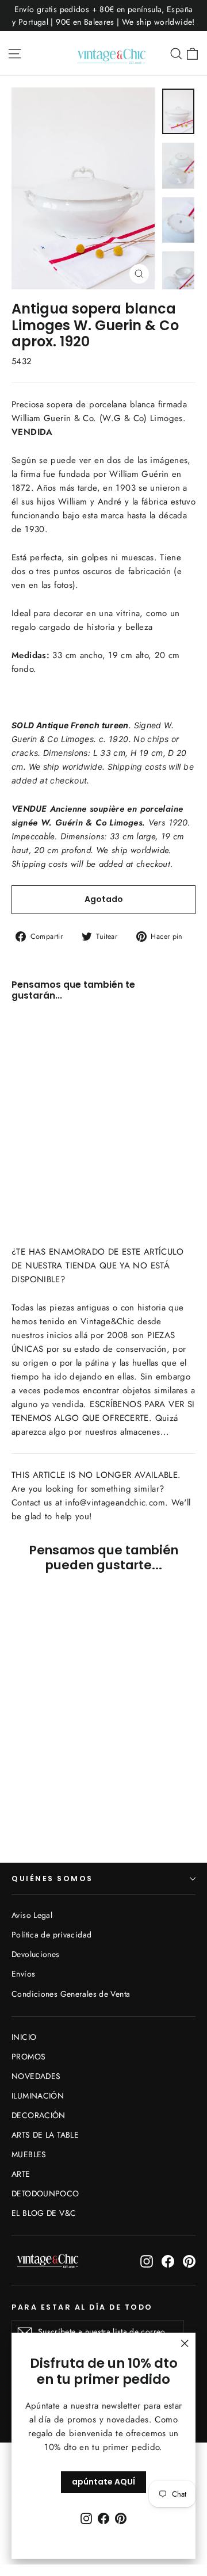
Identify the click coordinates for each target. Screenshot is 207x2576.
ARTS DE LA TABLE (45, 2135)
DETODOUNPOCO (45, 2193)
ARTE (21, 2174)
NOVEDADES (36, 2076)
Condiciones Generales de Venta (71, 1994)
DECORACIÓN (39, 2115)
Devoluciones (36, 1954)
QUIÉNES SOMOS (52, 1879)
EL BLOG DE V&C (44, 2213)
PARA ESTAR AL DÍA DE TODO (82, 2307)
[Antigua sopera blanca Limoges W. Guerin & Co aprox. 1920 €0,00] (42, 1089)
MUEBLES (29, 2154)
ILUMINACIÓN (38, 2096)
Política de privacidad (51, 1935)
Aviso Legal (32, 1915)
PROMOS (28, 2057)
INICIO (24, 2037)
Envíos (23, 1974)
